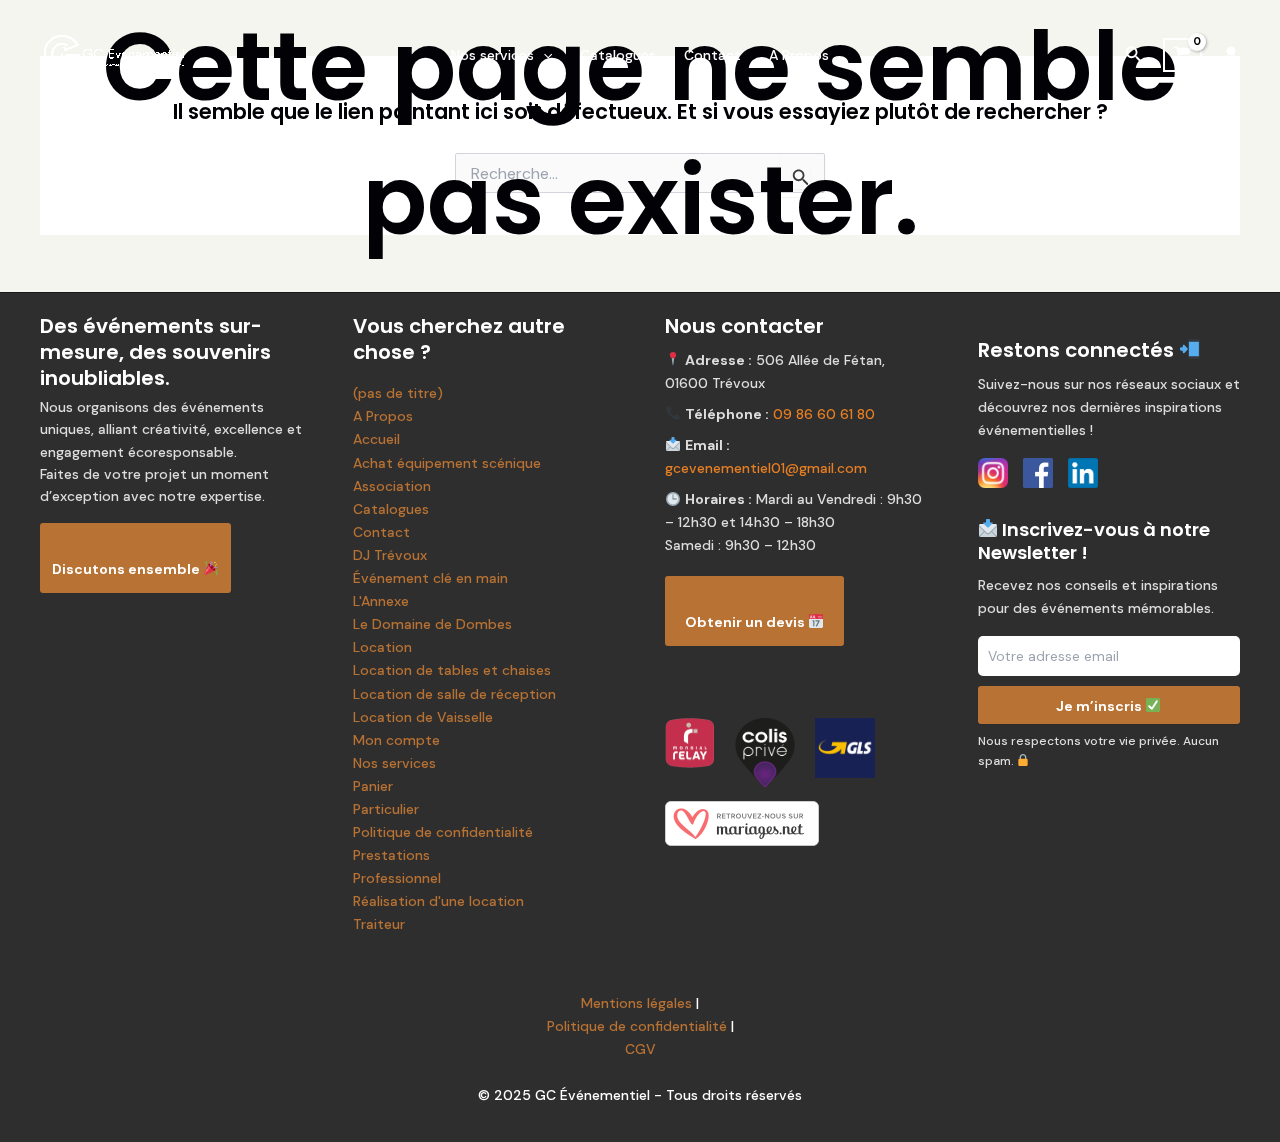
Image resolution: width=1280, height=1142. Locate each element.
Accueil (376, 439)
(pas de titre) (398, 393)
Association (392, 486)
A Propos (799, 55)
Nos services (492, 55)
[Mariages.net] (796, 823)
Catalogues (618, 55)
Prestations (391, 855)
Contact (712, 55)
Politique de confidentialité (443, 832)
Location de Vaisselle (423, 717)
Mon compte (396, 740)
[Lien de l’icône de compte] (1231, 55)
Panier (373, 786)
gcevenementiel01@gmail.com (766, 468)
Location (382, 647)
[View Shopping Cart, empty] (1182, 54)
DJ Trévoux (390, 555)
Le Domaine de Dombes (432, 624)
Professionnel (397, 878)
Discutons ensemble (127, 569)
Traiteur (379, 924)
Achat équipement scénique (447, 463)
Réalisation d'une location (438, 901)
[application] (543, 55)
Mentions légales (636, 1003)
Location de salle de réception (454, 694)
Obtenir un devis (746, 622)
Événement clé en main (430, 578)
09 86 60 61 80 (824, 414)
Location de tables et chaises (452, 670)
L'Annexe (381, 601)
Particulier (386, 809)
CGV (640, 1049)
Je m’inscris (1100, 705)
